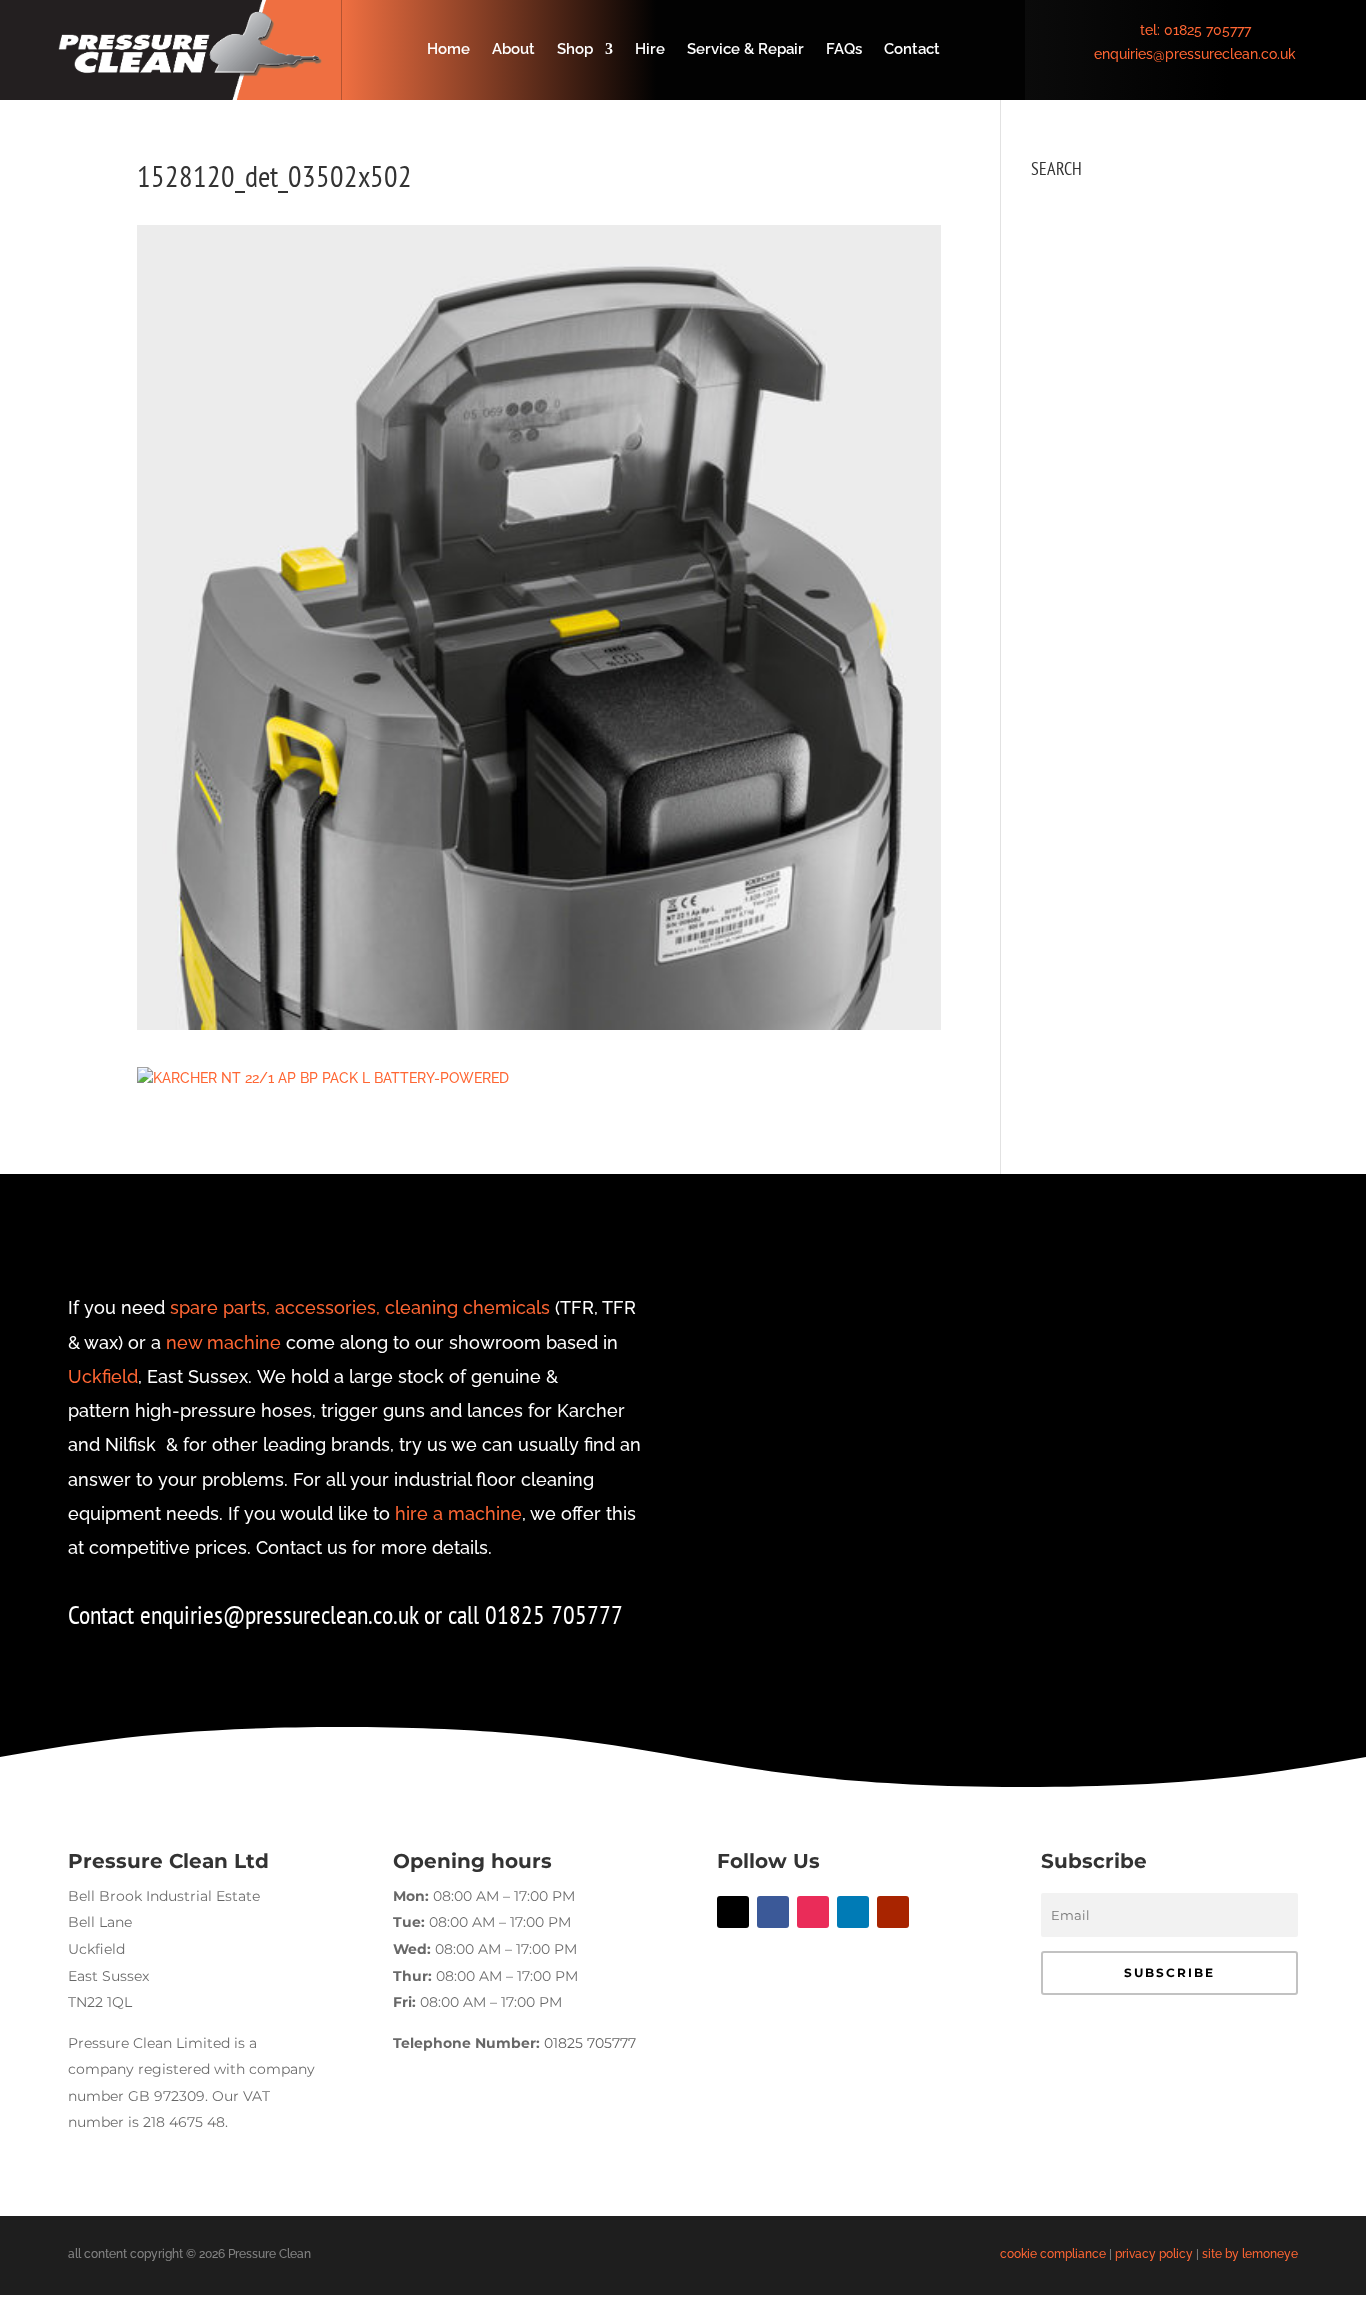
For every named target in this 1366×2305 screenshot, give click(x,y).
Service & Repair (745, 50)
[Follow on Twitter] (733, 1912)
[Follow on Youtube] (893, 1912)
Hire (650, 50)
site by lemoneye (1250, 2254)
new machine (223, 1342)
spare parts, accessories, (275, 1307)
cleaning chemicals (467, 1307)
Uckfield (103, 1376)
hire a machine (458, 1513)
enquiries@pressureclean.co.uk (1195, 54)
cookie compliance (1053, 2254)
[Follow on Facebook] (773, 1912)
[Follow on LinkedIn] (853, 1912)
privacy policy (1154, 2254)
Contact (912, 50)
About (513, 50)
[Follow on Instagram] (813, 1912)
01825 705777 (1207, 30)
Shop (575, 50)
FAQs (844, 50)
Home (448, 50)
